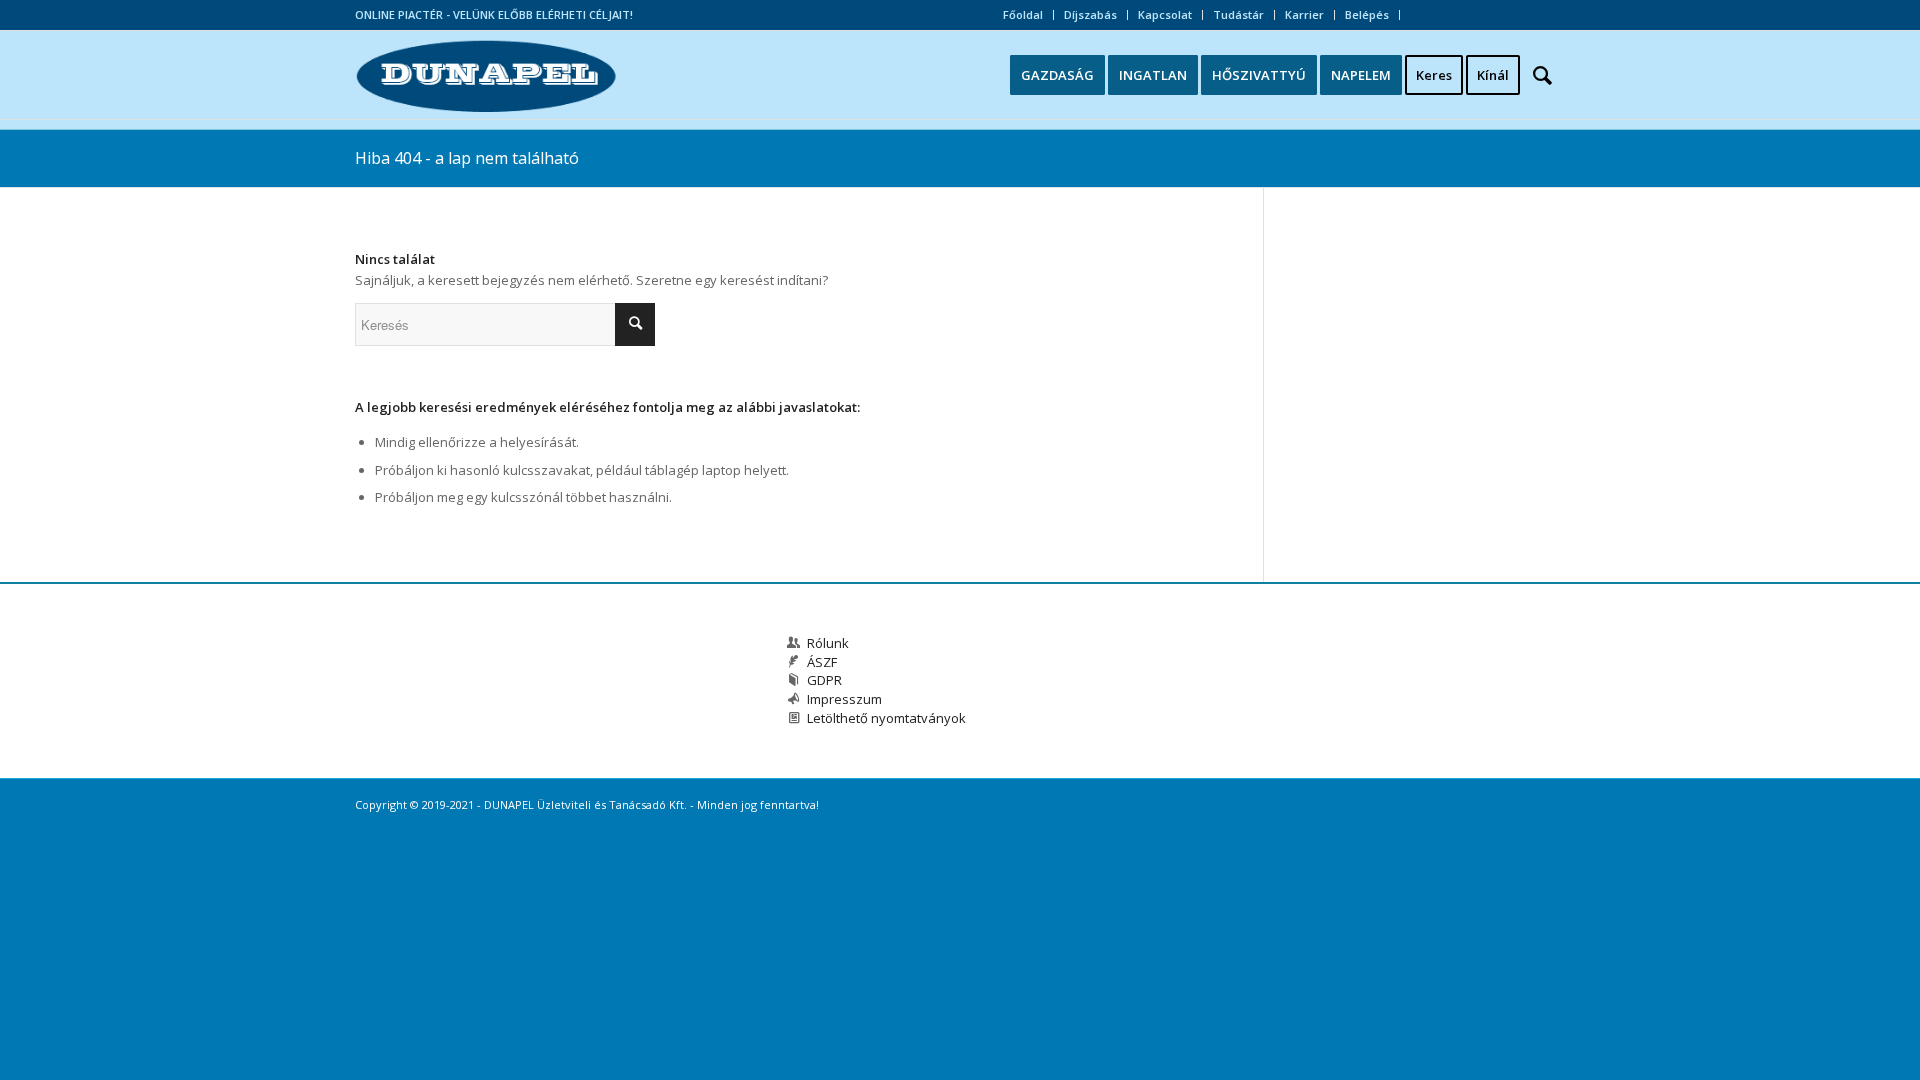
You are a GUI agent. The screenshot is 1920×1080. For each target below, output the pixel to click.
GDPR (824, 680)
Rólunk (828, 643)
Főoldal (1023, 14)
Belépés (1367, 14)
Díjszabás (1090, 14)
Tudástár (1238, 14)
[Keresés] (1549, 75)
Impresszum (844, 699)
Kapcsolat (1165, 14)
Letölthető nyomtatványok (886, 718)
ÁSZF (822, 662)
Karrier (1304, 14)
